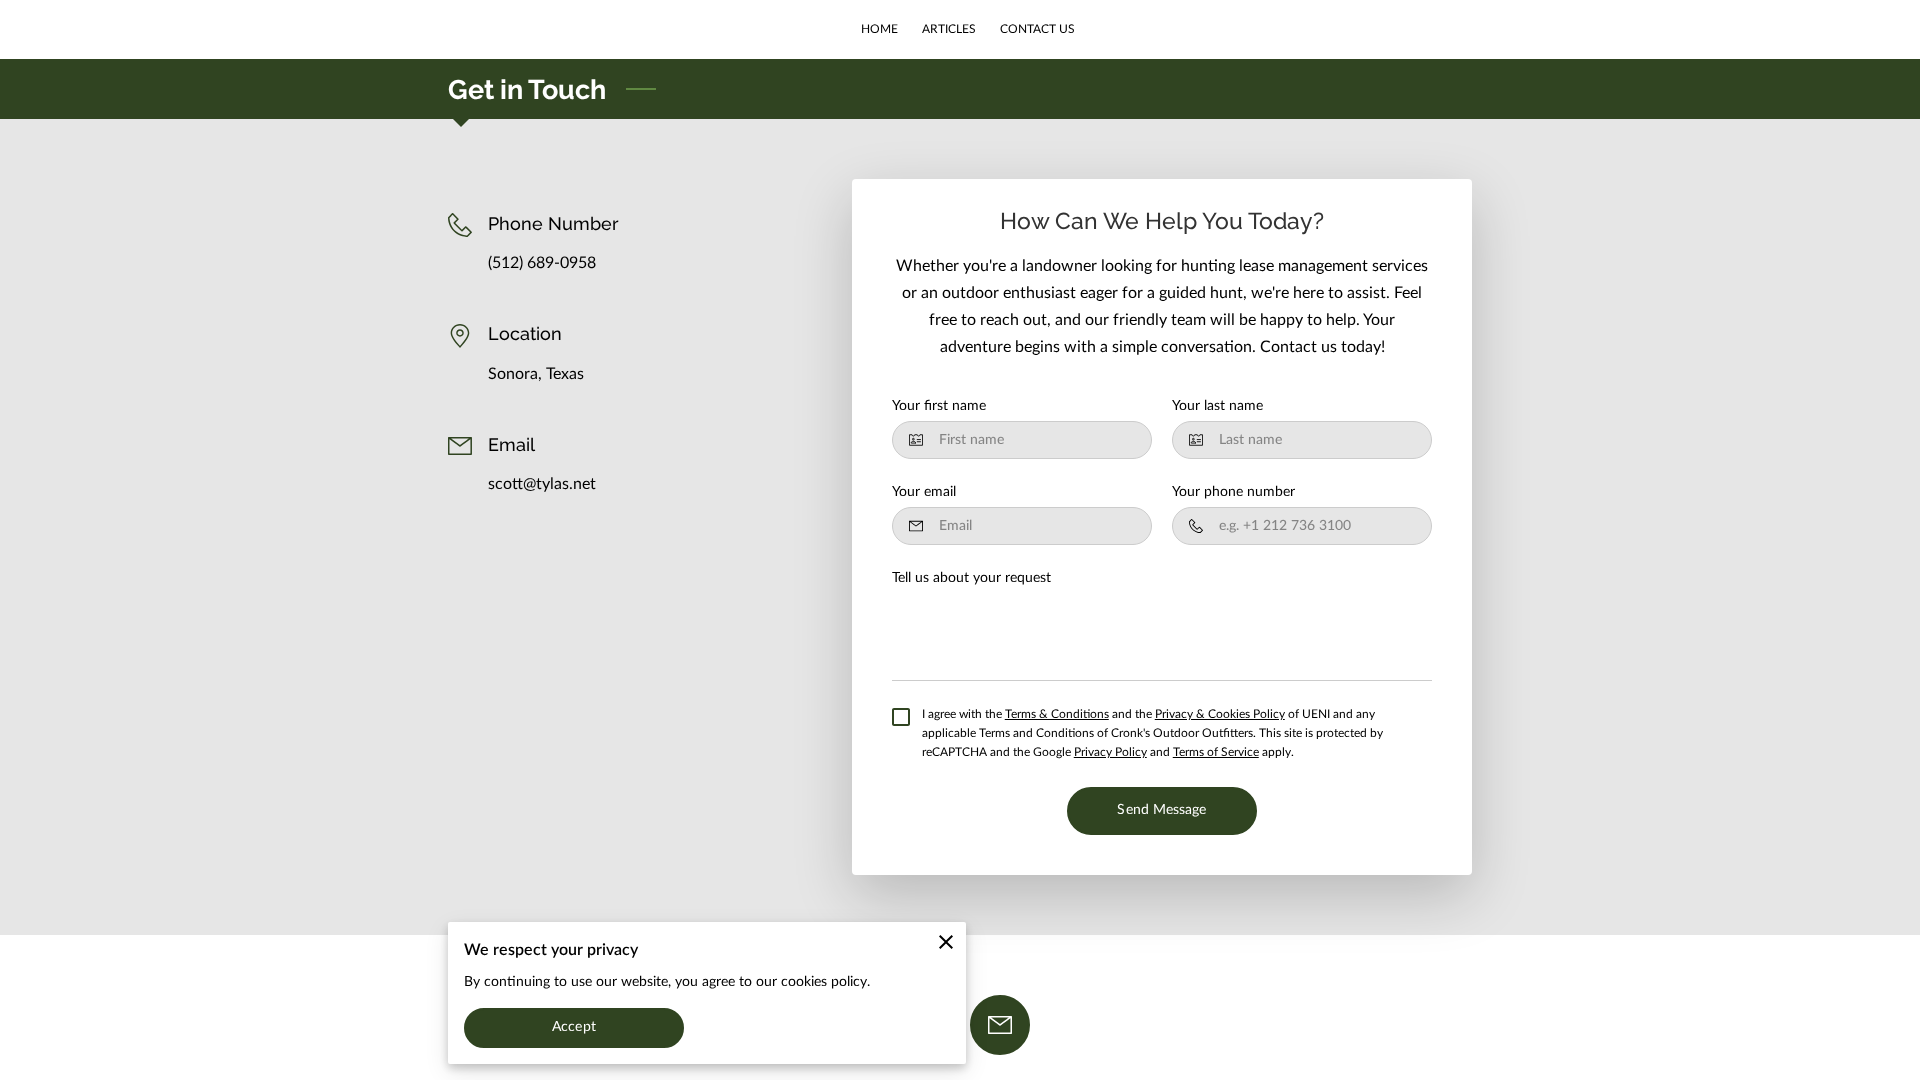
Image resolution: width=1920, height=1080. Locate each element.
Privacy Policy (1110, 752)
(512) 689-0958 (542, 263)
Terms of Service (1216, 752)
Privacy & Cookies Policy (1220, 714)
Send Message (1161, 810)
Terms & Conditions (1057, 714)
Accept (574, 1027)
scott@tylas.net (542, 484)
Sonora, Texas (536, 374)
